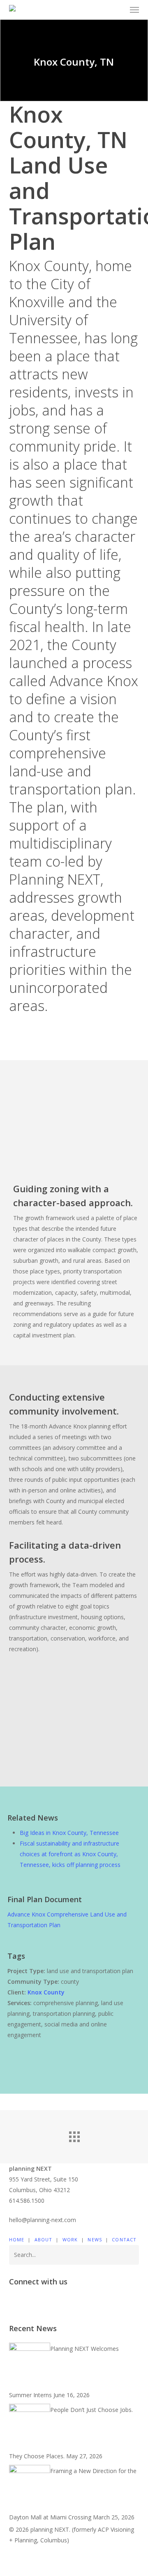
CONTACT (124, 2239)
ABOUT (44, 2239)
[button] (134, 10)
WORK (70, 2239)
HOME (17, 2239)
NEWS (95, 2239)
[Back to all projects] (74, 2135)
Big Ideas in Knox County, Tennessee (69, 1833)
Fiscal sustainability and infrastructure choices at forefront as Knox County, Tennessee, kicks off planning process (70, 1854)
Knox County (46, 1992)
